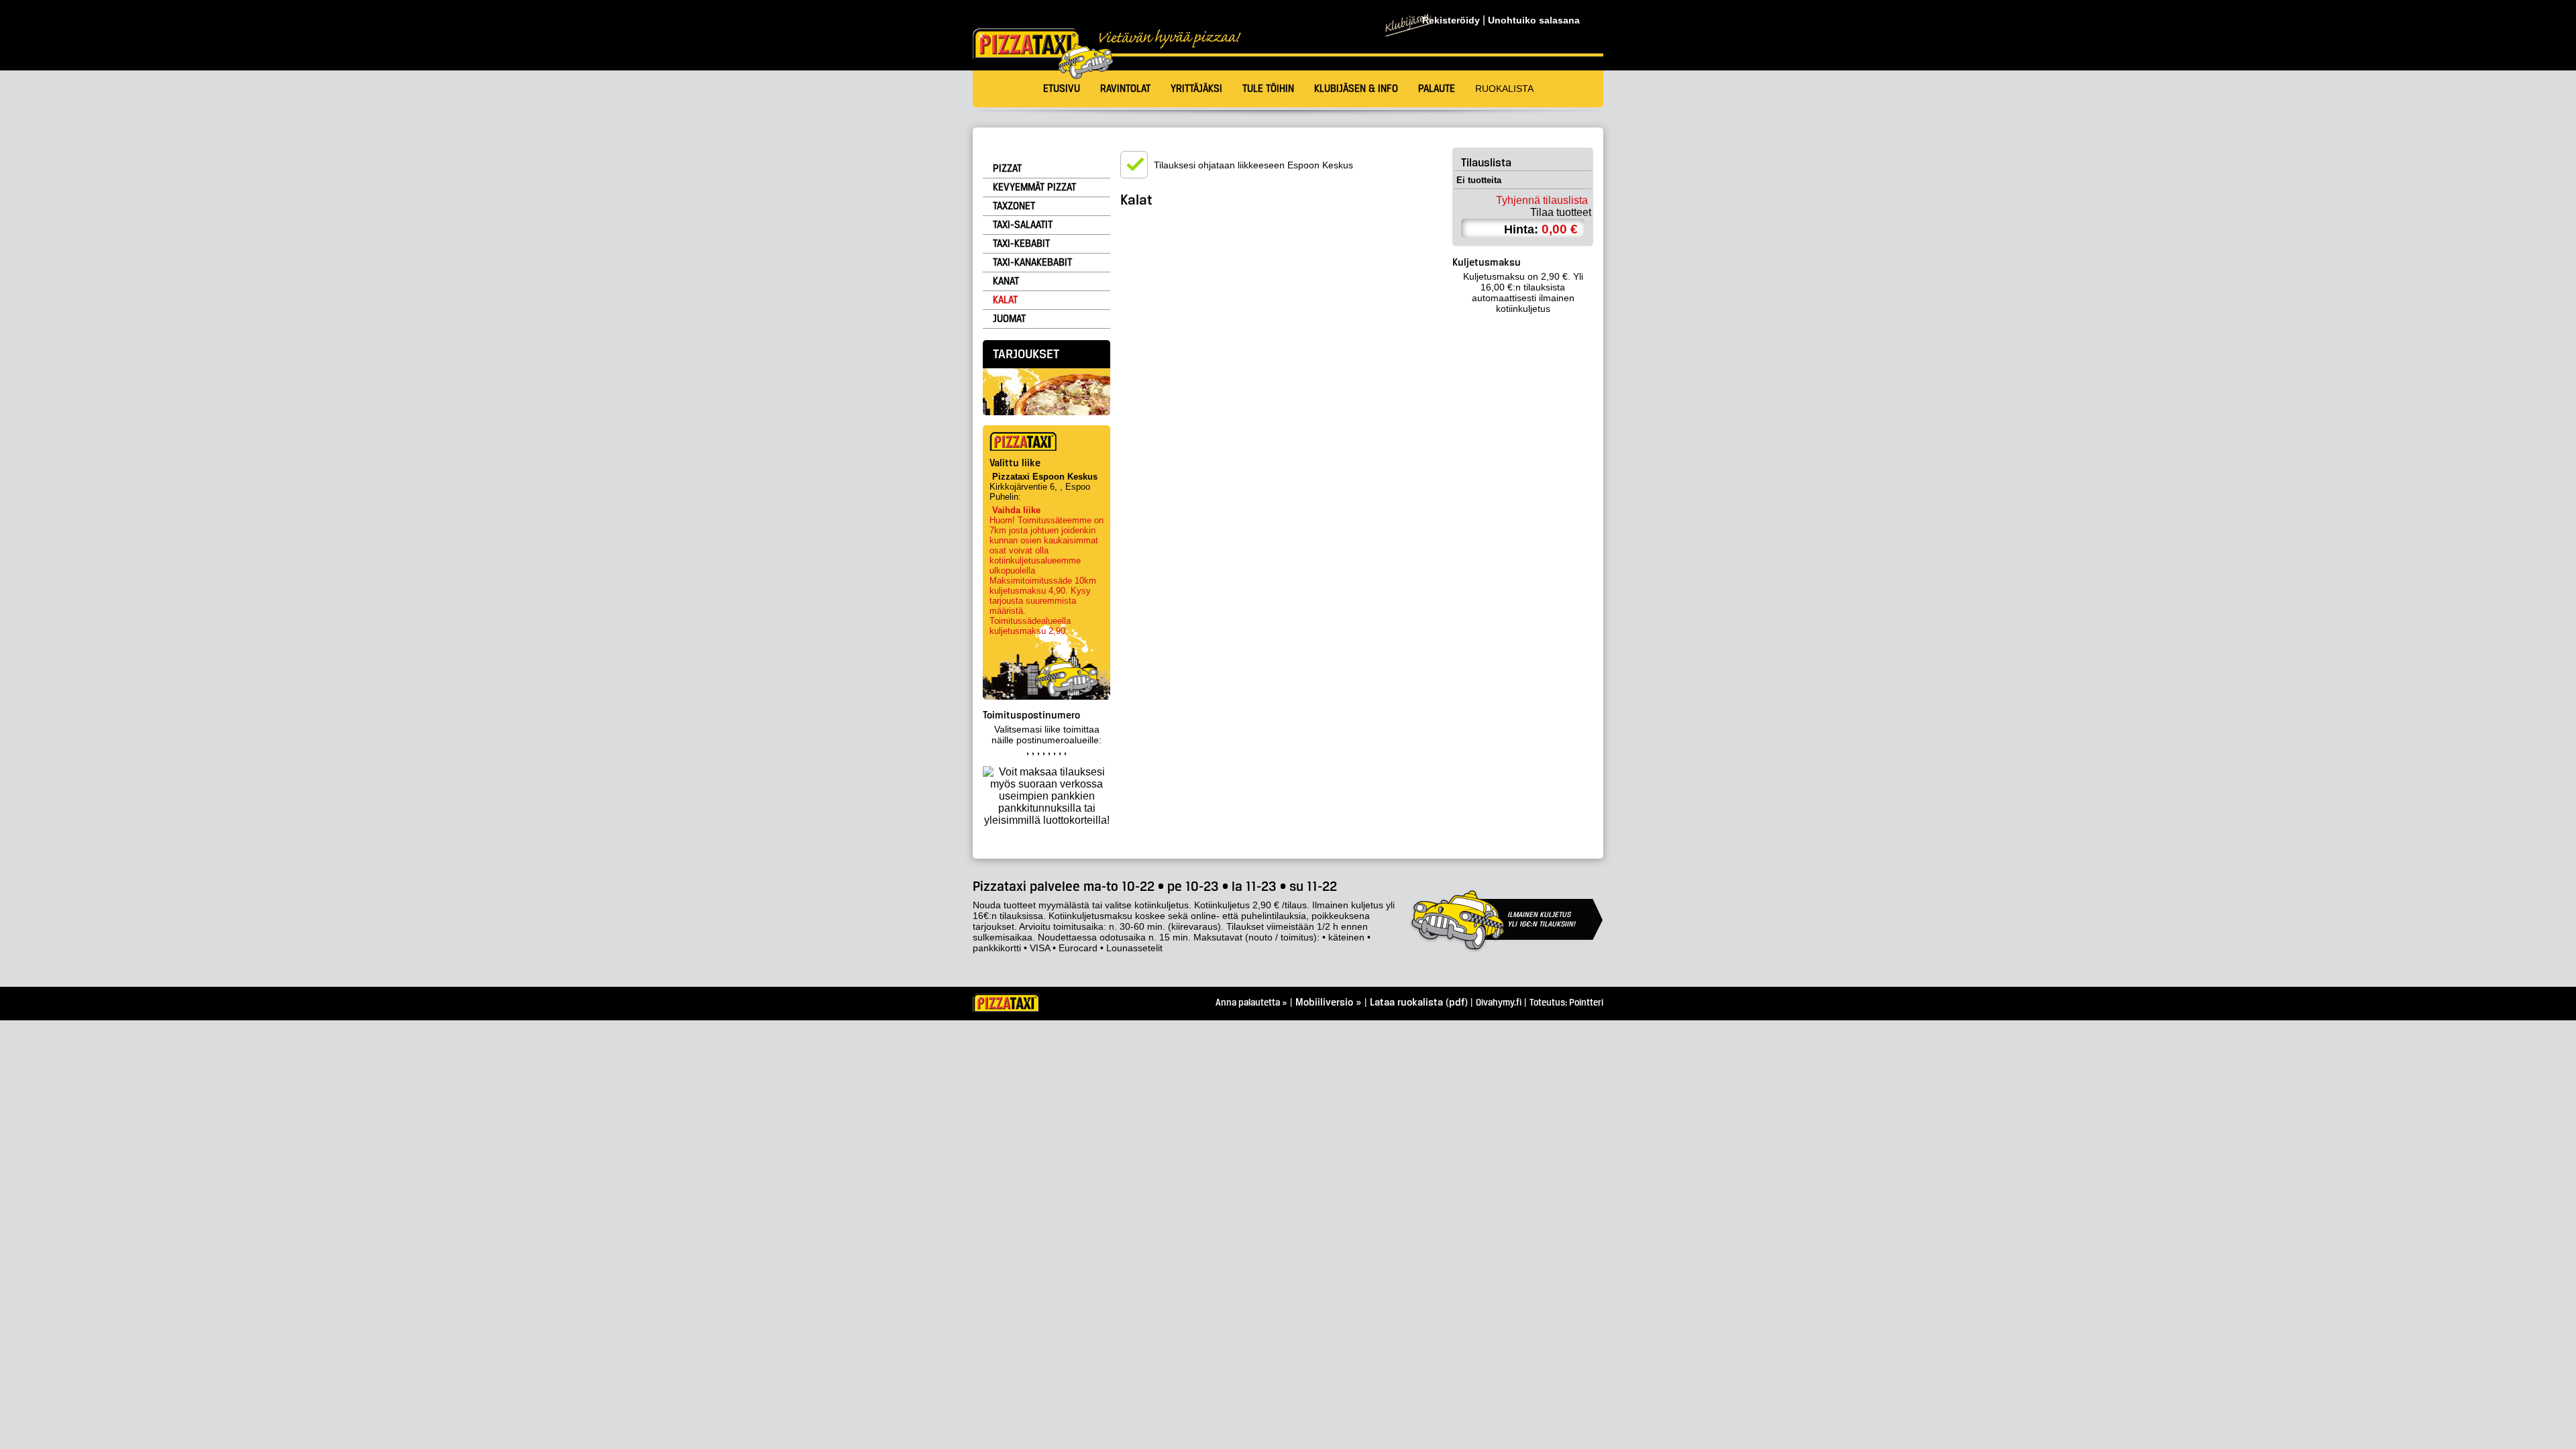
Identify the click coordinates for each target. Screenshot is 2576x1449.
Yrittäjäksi (1196, 89)
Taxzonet (1014, 207)
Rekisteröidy (1451, 20)
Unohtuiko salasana (1534, 20)
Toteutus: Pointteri (1566, 1003)
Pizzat (1007, 169)
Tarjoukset (1026, 355)
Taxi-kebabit (1021, 244)
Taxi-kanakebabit (1032, 263)
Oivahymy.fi (1499, 1003)
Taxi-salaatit (1023, 225)
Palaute (1437, 89)
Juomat (1009, 319)
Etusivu (1062, 89)
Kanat (1006, 282)
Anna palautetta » (1251, 1003)
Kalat (1005, 301)
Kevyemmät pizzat (1034, 188)
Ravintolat (1125, 89)
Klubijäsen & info (1356, 89)
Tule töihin (1268, 89)
